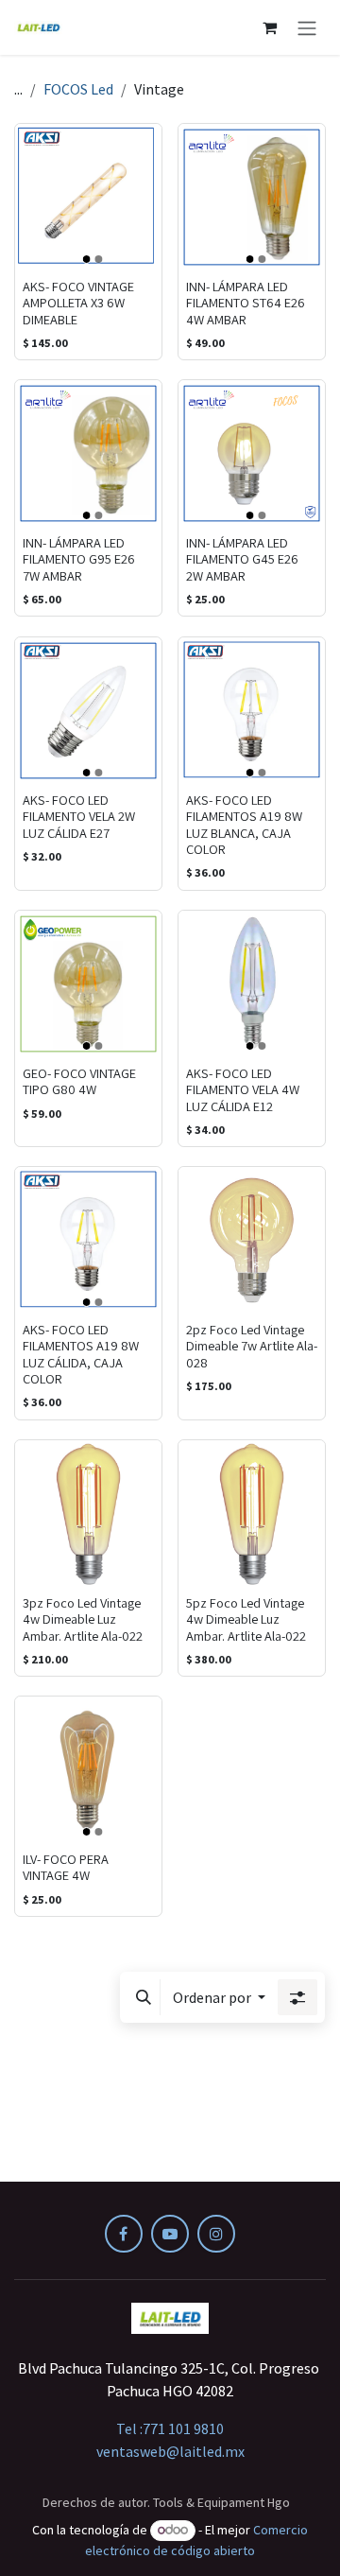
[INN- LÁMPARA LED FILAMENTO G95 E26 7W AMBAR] (88, 453)
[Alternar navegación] (307, 27)
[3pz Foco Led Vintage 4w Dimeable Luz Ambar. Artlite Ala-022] (88, 1514)
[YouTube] (170, 2234)
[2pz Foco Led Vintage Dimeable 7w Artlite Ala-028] (252, 1240)
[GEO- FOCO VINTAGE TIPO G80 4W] (88, 984)
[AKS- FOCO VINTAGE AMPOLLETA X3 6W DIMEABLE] (88, 197)
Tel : (170, 2428)
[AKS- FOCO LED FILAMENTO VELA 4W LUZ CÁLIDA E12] (252, 984)
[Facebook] (124, 2234)
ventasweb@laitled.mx (170, 2451)
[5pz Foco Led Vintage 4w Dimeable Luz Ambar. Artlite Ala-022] (252, 1514)
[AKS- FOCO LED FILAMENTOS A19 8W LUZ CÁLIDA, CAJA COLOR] (88, 1240)
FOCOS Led (78, 89)
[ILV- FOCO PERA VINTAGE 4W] (88, 1770)
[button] (144, 1997)
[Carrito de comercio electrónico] (269, 27)
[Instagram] (216, 2234)
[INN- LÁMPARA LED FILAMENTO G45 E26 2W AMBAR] (252, 453)
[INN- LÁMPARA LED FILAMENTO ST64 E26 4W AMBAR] (252, 197)
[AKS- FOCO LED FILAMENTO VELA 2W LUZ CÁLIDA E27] (88, 711)
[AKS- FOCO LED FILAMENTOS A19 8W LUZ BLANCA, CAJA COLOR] (252, 711)
